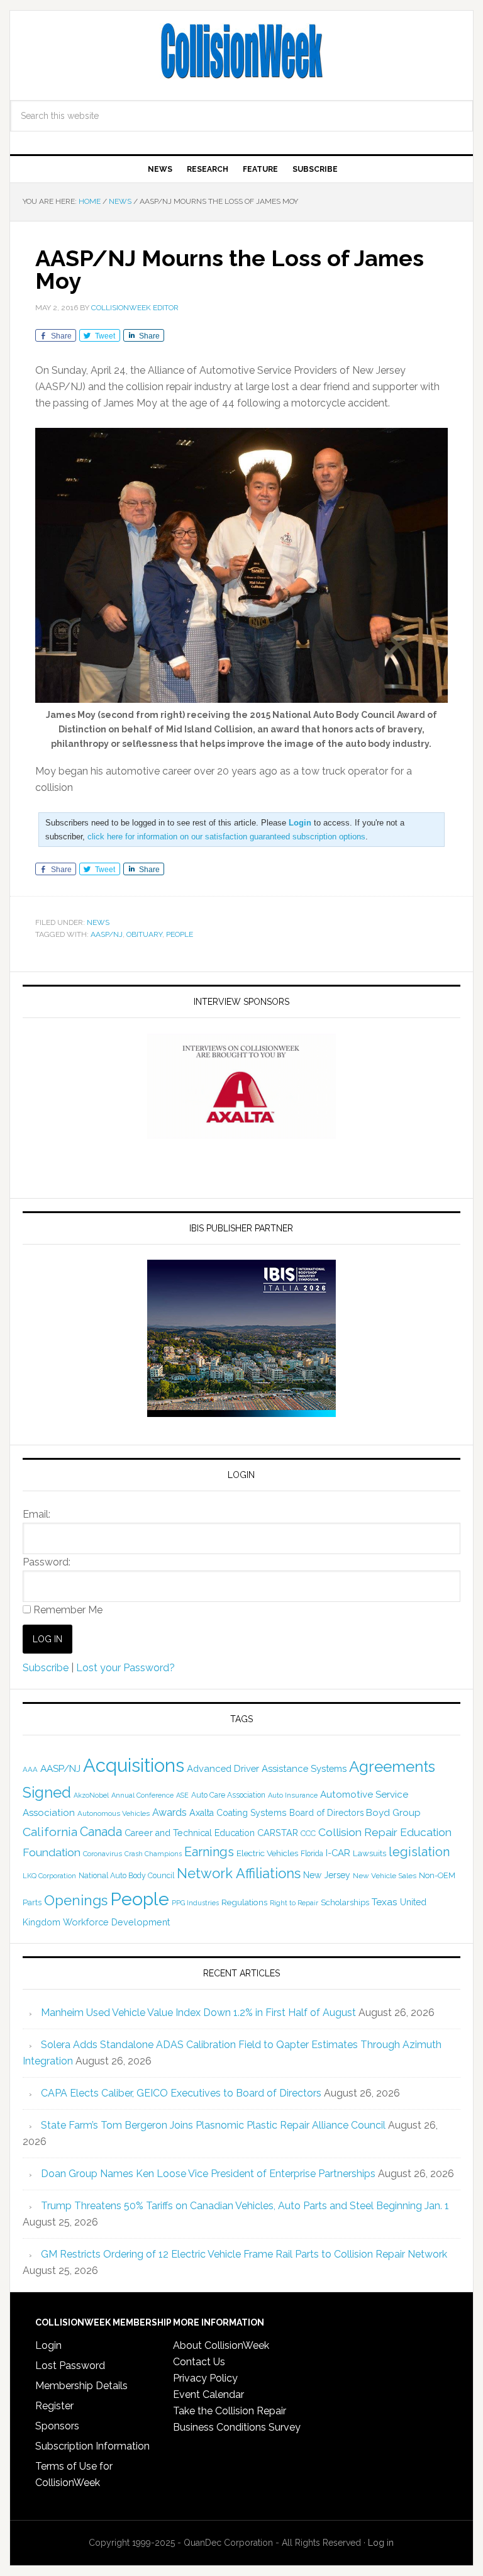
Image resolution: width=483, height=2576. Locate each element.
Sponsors (57, 2426)
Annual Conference (142, 1795)
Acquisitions (134, 1765)
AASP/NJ (107, 934)
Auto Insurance (293, 1795)
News (98, 922)
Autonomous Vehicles (114, 1813)
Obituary (144, 934)
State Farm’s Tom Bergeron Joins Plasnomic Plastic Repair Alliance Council (213, 2125)
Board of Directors (326, 1813)
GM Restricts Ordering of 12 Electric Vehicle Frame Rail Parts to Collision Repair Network (244, 2254)
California (50, 1832)
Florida (312, 1854)
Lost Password (70, 2366)
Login (48, 2345)
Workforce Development (116, 1922)
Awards (169, 1812)
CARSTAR (278, 1833)
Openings (76, 1900)
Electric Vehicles (267, 1853)
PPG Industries (195, 1903)
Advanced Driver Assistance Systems (267, 1768)
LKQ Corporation (49, 1876)
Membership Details (81, 2386)
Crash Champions (153, 1854)
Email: (36, 1514)
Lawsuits (369, 1853)
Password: (47, 1562)
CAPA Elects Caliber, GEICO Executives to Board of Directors (181, 2093)
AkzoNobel (91, 1795)
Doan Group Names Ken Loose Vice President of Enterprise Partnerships (208, 2174)
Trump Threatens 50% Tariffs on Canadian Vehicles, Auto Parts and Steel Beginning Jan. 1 (245, 2206)
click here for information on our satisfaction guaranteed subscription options (226, 837)
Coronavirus (103, 1854)
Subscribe (46, 1668)
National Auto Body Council (126, 1875)
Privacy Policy (205, 2378)
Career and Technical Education (190, 1833)
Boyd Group (393, 1813)
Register (54, 2406)
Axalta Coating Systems (238, 1813)
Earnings (209, 1852)
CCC (308, 1833)
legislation (419, 1852)
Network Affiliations (239, 1873)
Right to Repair (294, 1903)
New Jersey (327, 1875)
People (180, 934)
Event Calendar (208, 2394)
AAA (30, 1769)
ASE (182, 1795)
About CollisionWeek (221, 2345)
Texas (385, 1902)
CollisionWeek (241, 52)
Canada (101, 1832)
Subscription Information (92, 2446)
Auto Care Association (228, 1795)
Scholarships (345, 1902)
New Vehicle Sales (385, 1876)
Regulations (244, 1902)
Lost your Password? (125, 1668)
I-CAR (338, 1853)
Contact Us (199, 2362)
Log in (381, 2543)
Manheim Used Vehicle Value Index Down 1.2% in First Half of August (198, 2013)
